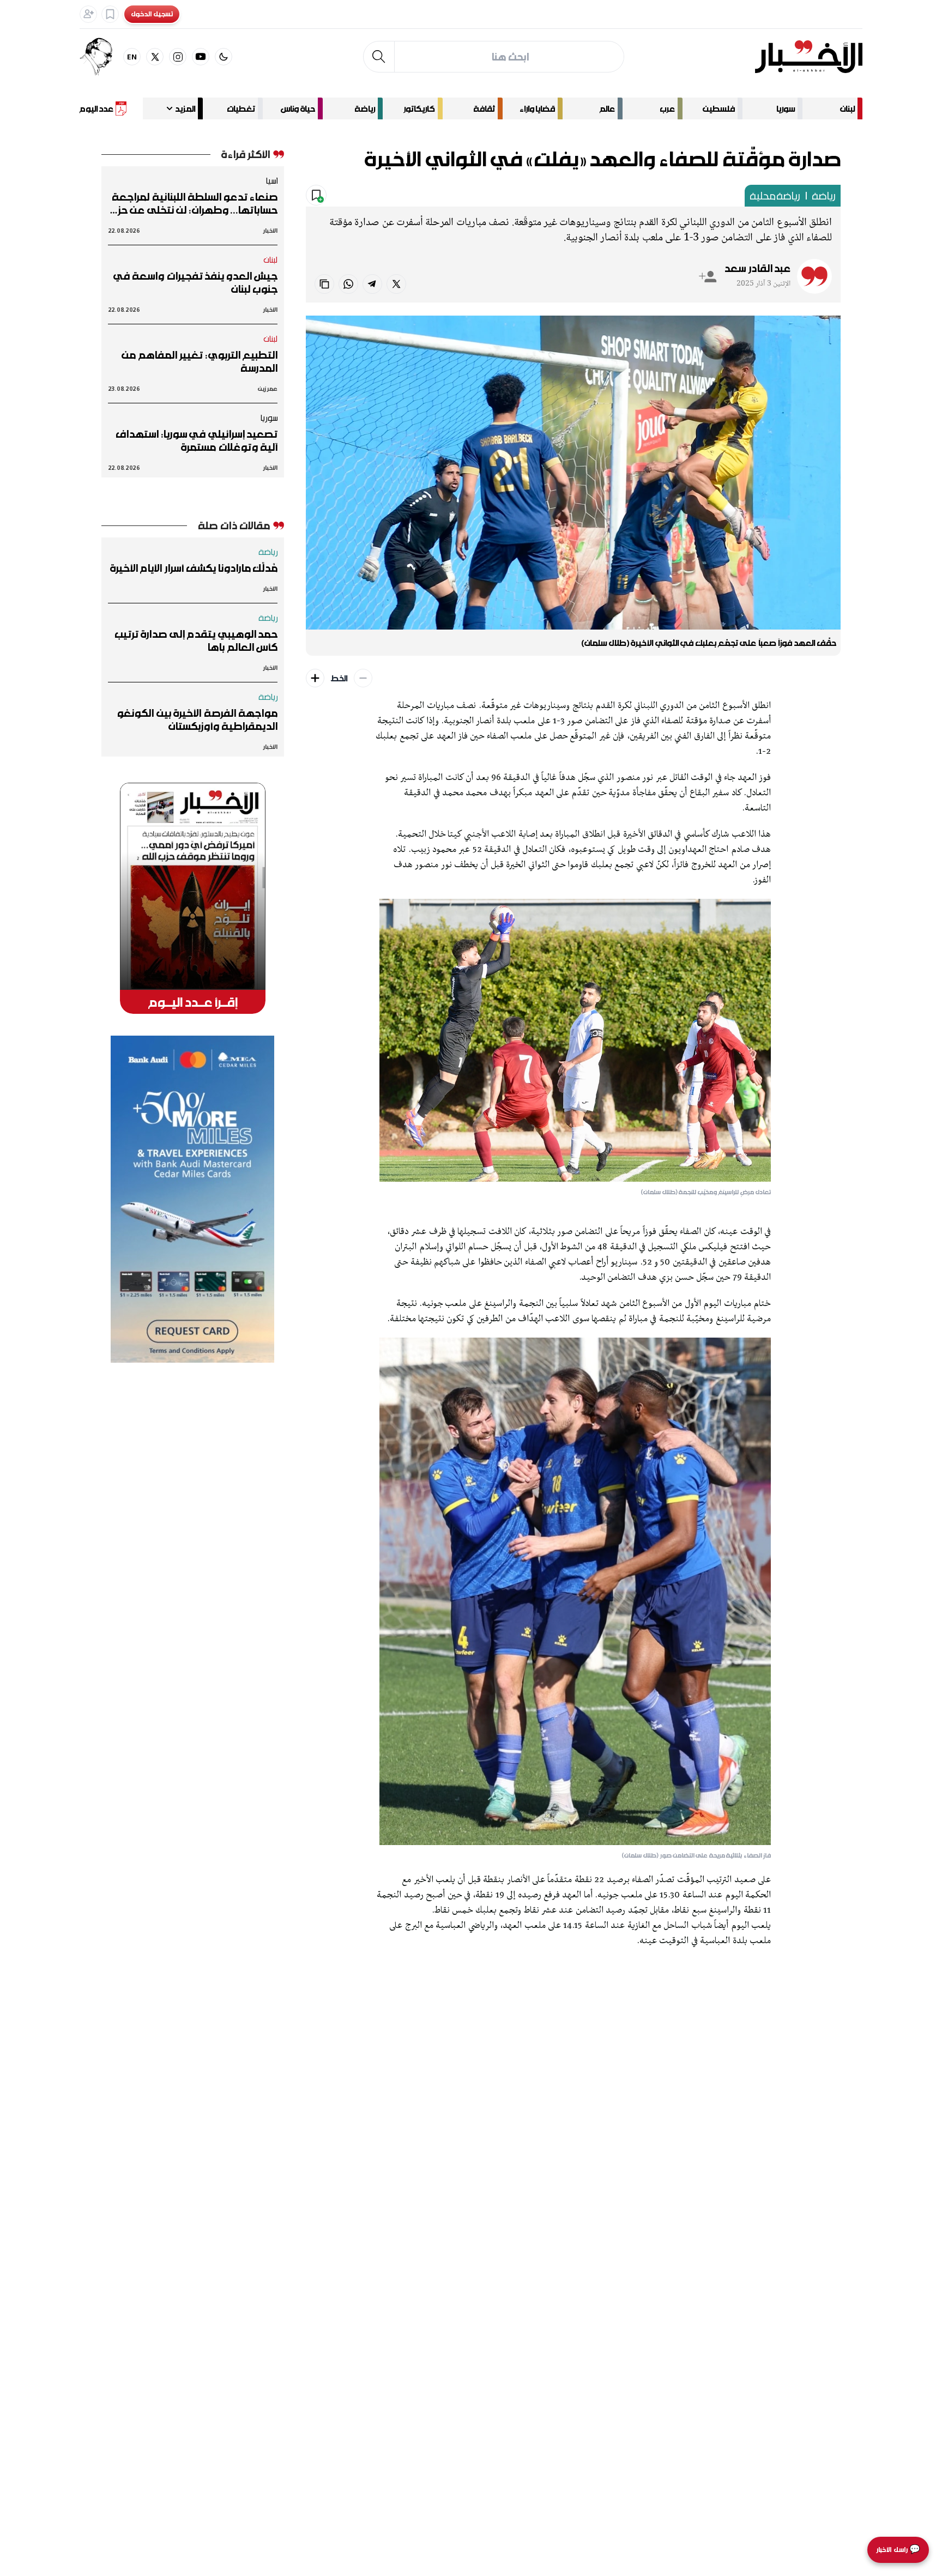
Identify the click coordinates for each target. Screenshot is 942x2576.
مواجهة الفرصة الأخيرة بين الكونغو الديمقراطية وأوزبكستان (197, 719)
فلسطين (719, 108)
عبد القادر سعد (757, 268)
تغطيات (241, 108)
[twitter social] (155, 57)
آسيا (271, 180)
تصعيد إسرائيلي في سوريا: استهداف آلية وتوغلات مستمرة (197, 440)
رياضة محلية (775, 196)
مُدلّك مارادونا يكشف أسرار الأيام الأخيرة (194, 568)
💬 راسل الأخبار (898, 2550)
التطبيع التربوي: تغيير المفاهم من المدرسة (200, 361)
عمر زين (268, 388)
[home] (809, 57)
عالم (607, 108)
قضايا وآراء (537, 108)
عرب (667, 108)
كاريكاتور (419, 108)
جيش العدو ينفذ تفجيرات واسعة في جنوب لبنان (195, 282)
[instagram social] (178, 57)
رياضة (365, 108)
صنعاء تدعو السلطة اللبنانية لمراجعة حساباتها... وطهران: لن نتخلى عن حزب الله (194, 203)
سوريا (786, 108)
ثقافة (484, 108)
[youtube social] (201, 57)
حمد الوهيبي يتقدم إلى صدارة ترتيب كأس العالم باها (196, 640)
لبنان (847, 108)
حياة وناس (298, 108)
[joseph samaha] (101, 57)
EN (132, 56)
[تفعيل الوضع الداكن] (224, 57)
